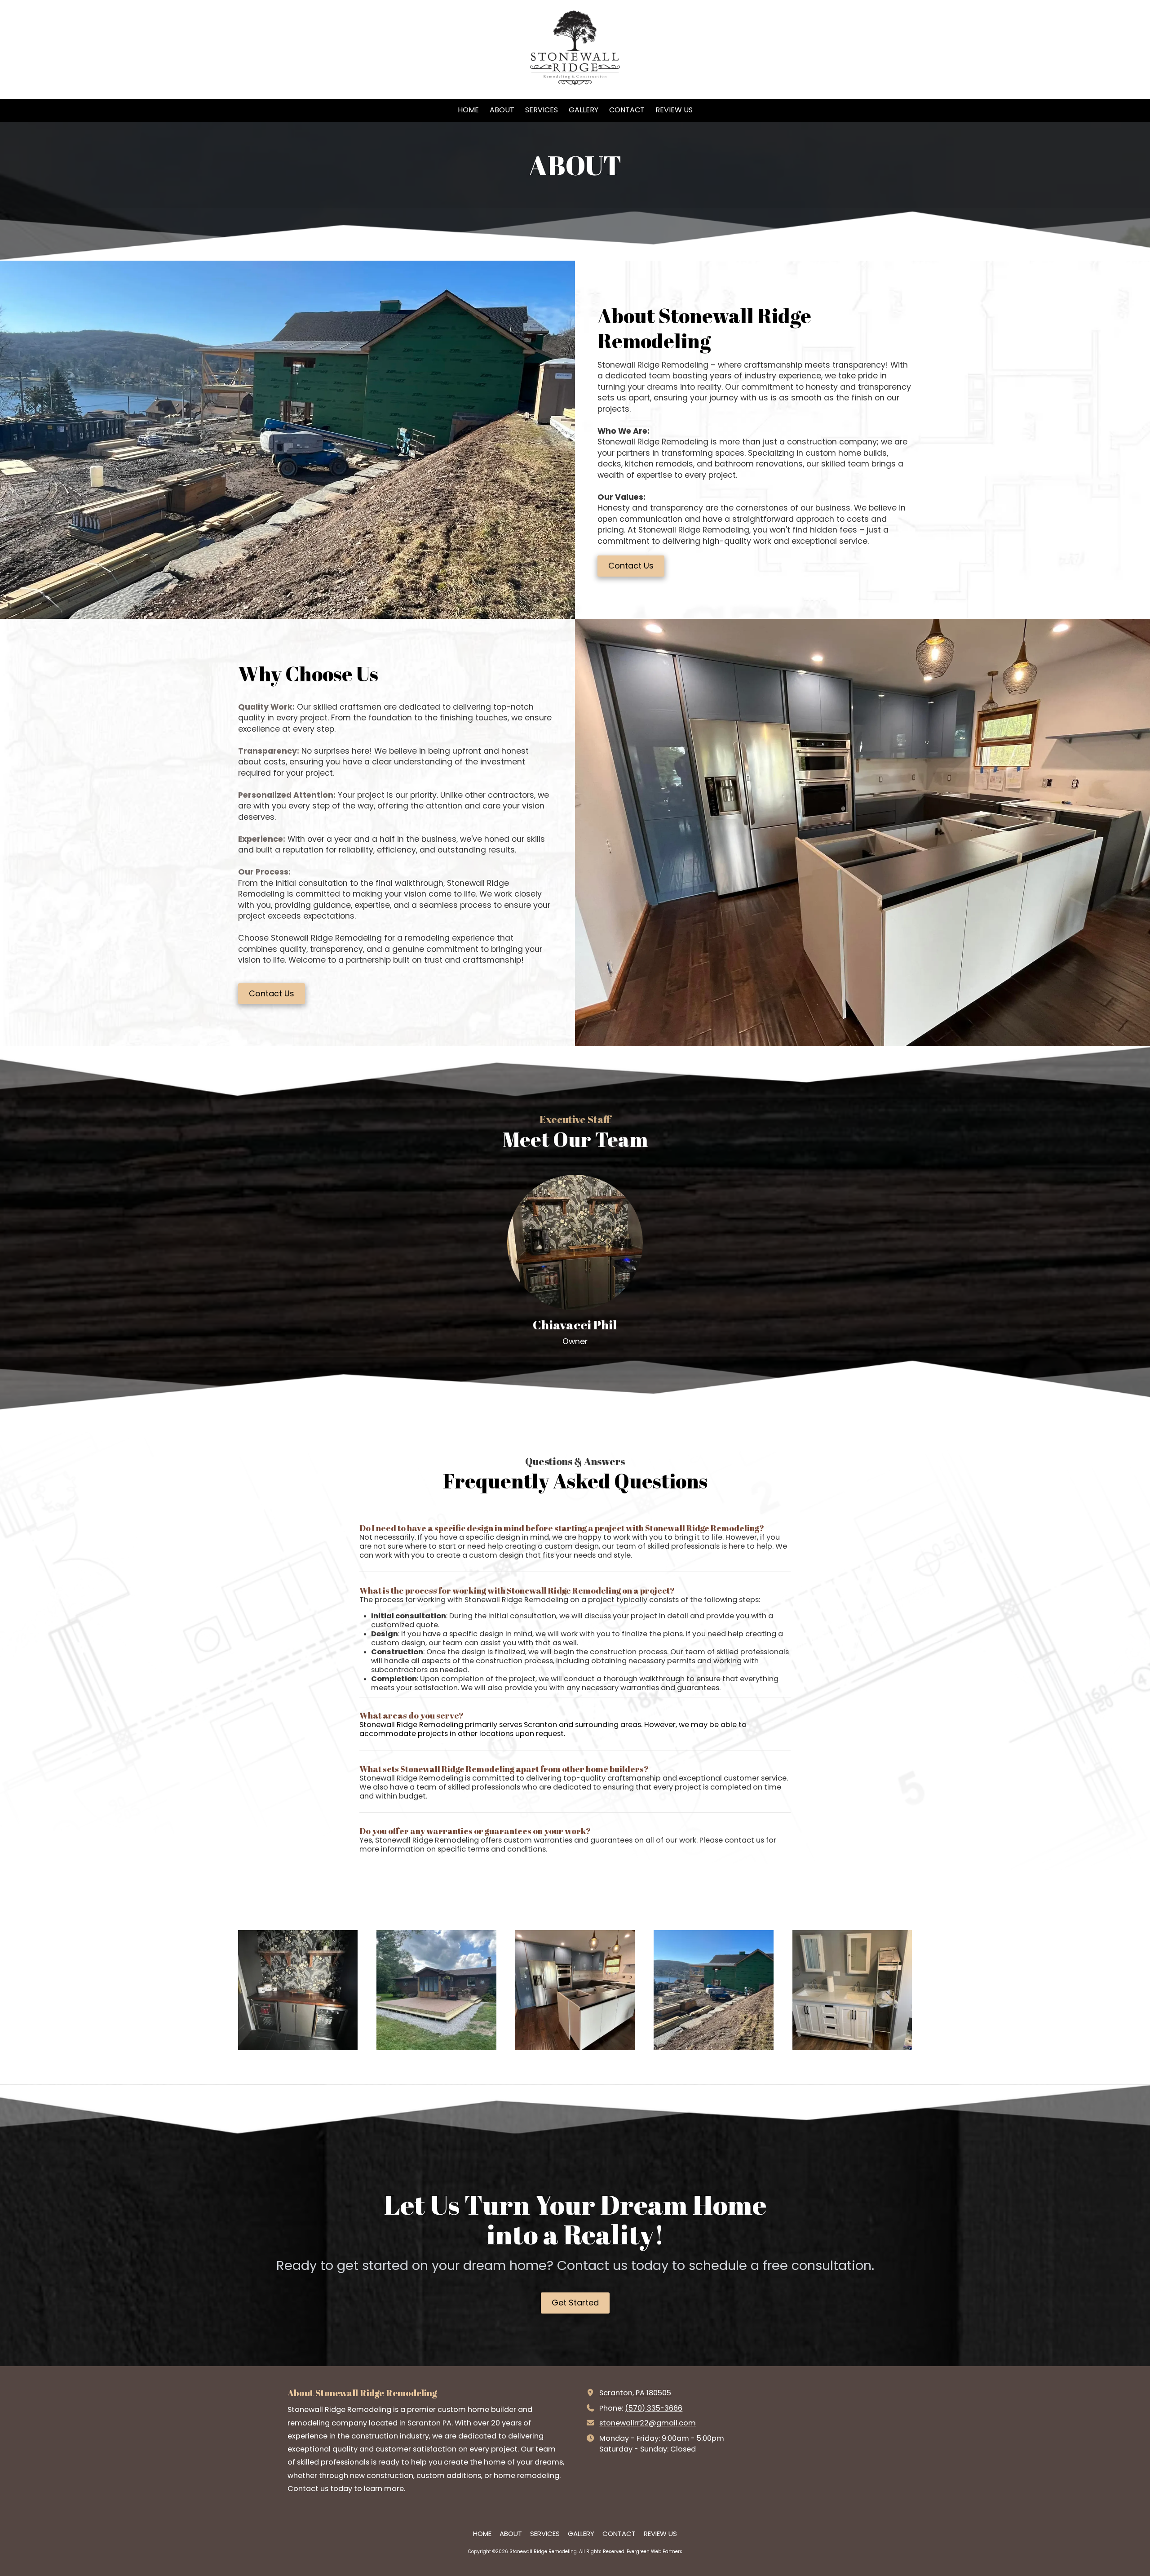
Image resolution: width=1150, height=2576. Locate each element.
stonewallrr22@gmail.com (648, 2423)
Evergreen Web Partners (655, 2552)
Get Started (575, 2303)
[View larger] (298, 1990)
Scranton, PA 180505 (635, 2393)
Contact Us (631, 566)
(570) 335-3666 (654, 2408)
